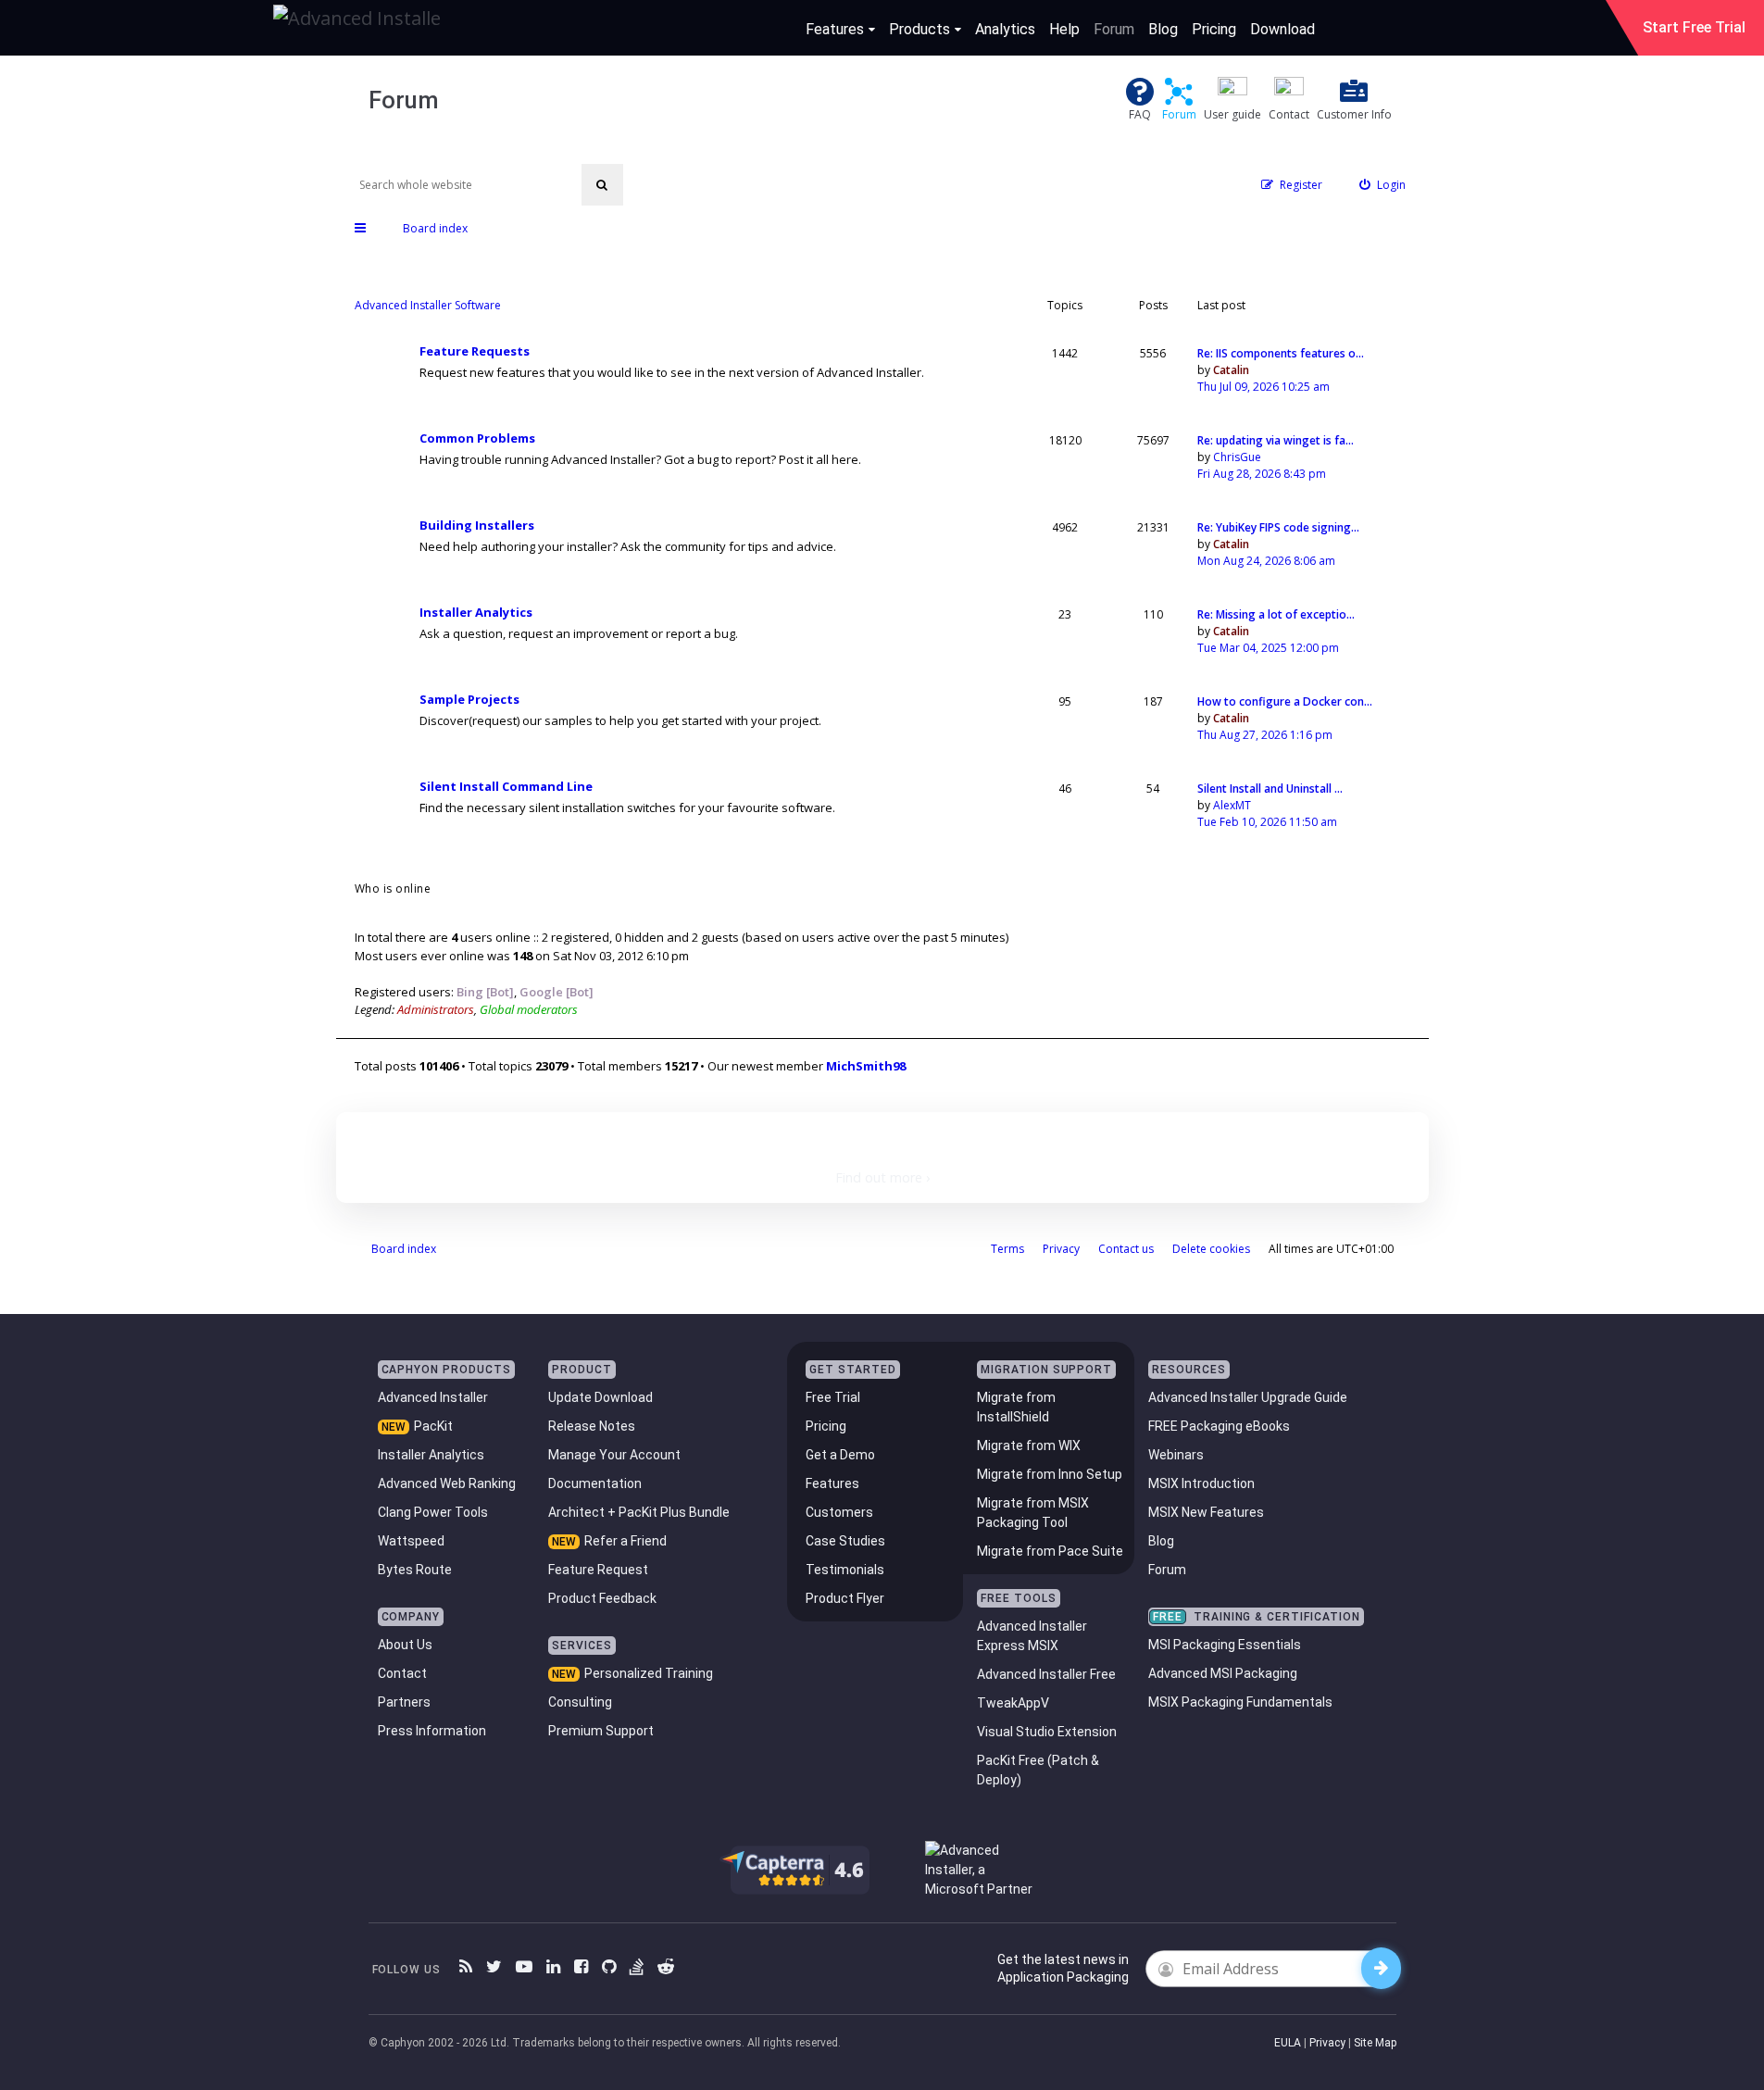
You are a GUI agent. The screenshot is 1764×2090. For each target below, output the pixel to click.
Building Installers (477, 526)
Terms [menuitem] (1007, 1249)
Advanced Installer (433, 1397)
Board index (404, 1249)
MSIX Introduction (1201, 1483)
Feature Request (598, 1570)
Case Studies (845, 1541)
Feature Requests (475, 351)
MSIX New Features (1206, 1512)
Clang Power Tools (433, 1512)
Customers (839, 1512)
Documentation (595, 1483)
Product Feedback (602, 1598)
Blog (1163, 29)
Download (1282, 29)
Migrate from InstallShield (1016, 1407)
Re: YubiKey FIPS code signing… (1278, 527)
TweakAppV (1013, 1703)
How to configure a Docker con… (1285, 701)
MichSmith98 (866, 1066)
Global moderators (529, 1009)
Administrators (436, 1009)
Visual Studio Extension (1047, 1732)
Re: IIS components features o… (1281, 353)
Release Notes (592, 1426)
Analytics (1005, 29)
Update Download (601, 1397)
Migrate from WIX (1029, 1445)
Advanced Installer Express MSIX (1032, 1636)
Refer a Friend (626, 1541)
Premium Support (601, 1731)
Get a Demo (840, 1455)
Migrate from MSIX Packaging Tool (1033, 1513)
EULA (1288, 2043)
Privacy (1327, 2043)
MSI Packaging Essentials (1225, 1645)
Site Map (1375, 2043)
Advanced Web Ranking (447, 1483)
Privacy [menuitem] (1061, 1249)
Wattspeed (411, 1541)
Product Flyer (845, 1598)
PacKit (433, 1426)
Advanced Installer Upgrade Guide (1248, 1397)
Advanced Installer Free (1046, 1674)
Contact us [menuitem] (1126, 1249)
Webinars (1176, 1455)
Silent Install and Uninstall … (1270, 788)
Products (920, 29)
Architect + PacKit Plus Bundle (639, 1512)
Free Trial (833, 1397)
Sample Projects (469, 700)
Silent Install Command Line (506, 787)
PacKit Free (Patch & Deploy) (1038, 1770)
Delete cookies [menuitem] (1211, 1249)
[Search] (602, 185)
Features (835, 29)
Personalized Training (649, 1673)
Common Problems (477, 438)
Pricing (1214, 29)
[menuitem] (1382, 185)
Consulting (580, 1702)
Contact (402, 1673)
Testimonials (845, 1570)
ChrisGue (1237, 457)
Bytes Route (415, 1570)
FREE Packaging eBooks (1219, 1426)
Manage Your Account (614, 1455)
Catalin (1231, 370)
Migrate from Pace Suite (1050, 1551)
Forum (1114, 29)
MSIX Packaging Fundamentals (1240, 1702)
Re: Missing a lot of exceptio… (1276, 614)
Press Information (432, 1731)
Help (1064, 29)
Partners (404, 1702)
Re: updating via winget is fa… (1276, 440)
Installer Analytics (476, 613)
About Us (405, 1645)
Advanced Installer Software (428, 305)
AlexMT (1232, 805)
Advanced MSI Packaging (1223, 1673)
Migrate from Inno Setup (1050, 1474)
